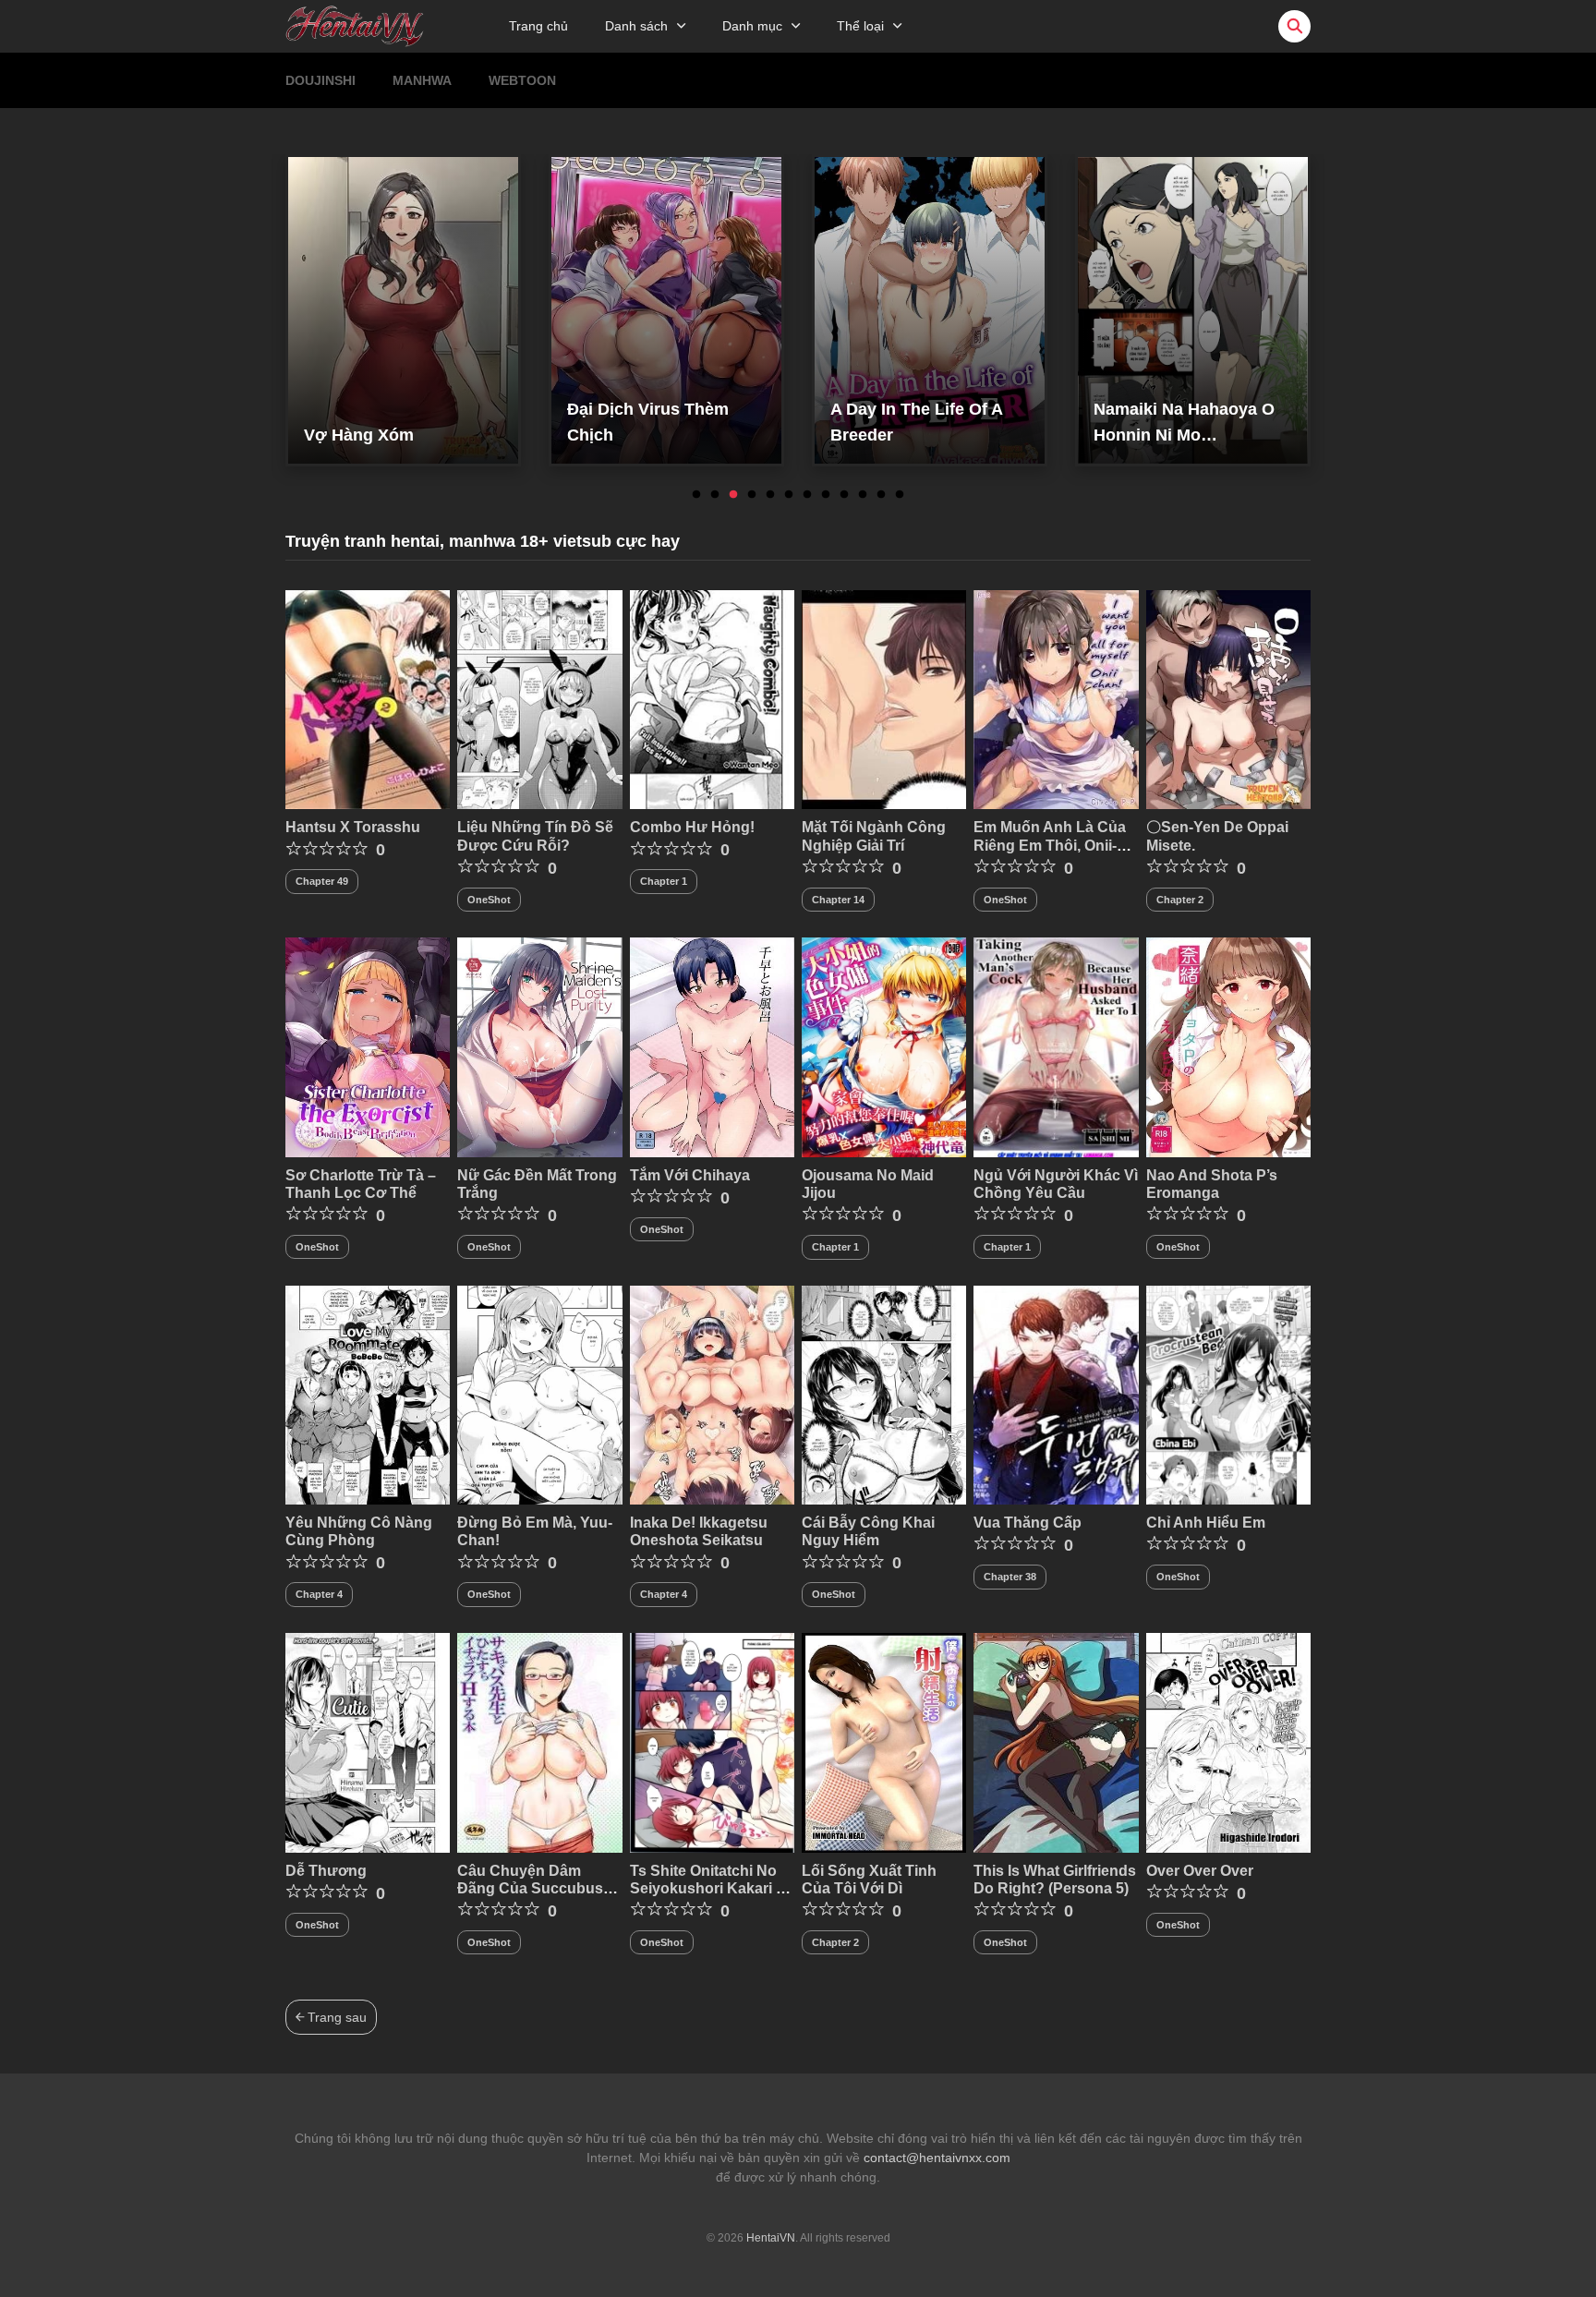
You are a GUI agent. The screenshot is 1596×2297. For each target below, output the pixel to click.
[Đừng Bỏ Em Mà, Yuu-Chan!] (539, 1394)
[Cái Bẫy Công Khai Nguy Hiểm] (884, 1394)
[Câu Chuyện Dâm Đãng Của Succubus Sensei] (539, 1742)
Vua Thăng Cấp (1028, 1523)
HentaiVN (771, 2238)
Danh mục (752, 26)
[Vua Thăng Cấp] (1056, 1394)
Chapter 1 (664, 881)
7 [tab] (807, 495)
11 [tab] (881, 495)
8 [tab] (826, 495)
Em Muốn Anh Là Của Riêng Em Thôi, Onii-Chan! (1050, 845)
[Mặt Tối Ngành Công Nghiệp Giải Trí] (884, 698)
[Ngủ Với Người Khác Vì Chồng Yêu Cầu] (1056, 1046)
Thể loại (860, 26)
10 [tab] (863, 495)
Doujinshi (320, 80)
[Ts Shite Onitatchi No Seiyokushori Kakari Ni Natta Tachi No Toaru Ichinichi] (712, 1742)
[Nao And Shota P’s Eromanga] (1228, 1046)
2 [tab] (715, 495)
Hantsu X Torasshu (353, 827)
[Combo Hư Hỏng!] (712, 698)
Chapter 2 (1180, 900)
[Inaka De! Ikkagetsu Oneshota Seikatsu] (712, 1394)
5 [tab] (770, 495)
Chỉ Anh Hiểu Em (1206, 1523)
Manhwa (422, 80)
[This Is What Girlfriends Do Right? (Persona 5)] (1056, 1742)
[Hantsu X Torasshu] (368, 698)
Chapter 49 (322, 881)
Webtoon (522, 80)
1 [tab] (696, 495)
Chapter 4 (319, 1594)
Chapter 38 (1010, 1577)
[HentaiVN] (355, 25)
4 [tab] (752, 495)
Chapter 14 (838, 900)
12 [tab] (900, 495)
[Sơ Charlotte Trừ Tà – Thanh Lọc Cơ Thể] (368, 1046)
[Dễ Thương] (368, 1742)
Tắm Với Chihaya (690, 1175)
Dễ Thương (326, 1871)
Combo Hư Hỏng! (692, 827)
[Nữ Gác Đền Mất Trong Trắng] (539, 1046)
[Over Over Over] (1228, 1742)
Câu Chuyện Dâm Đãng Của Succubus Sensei (530, 1888)
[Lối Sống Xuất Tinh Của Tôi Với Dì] (884, 1742)
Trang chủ (538, 26)
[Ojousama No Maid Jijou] (884, 1046)
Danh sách (636, 26)
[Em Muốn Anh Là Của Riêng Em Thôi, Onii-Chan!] (1056, 698)
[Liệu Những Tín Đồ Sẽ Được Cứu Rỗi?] (539, 698)
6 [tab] (789, 495)
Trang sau (335, 2017)
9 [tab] (844, 495)
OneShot (489, 900)
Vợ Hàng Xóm (359, 435)
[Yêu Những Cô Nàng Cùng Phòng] (368, 1394)
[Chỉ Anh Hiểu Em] (1228, 1394)
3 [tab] (733, 495)
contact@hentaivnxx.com (937, 2158)
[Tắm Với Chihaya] (712, 1046)
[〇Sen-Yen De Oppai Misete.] (1228, 698)
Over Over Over (1200, 1871)
